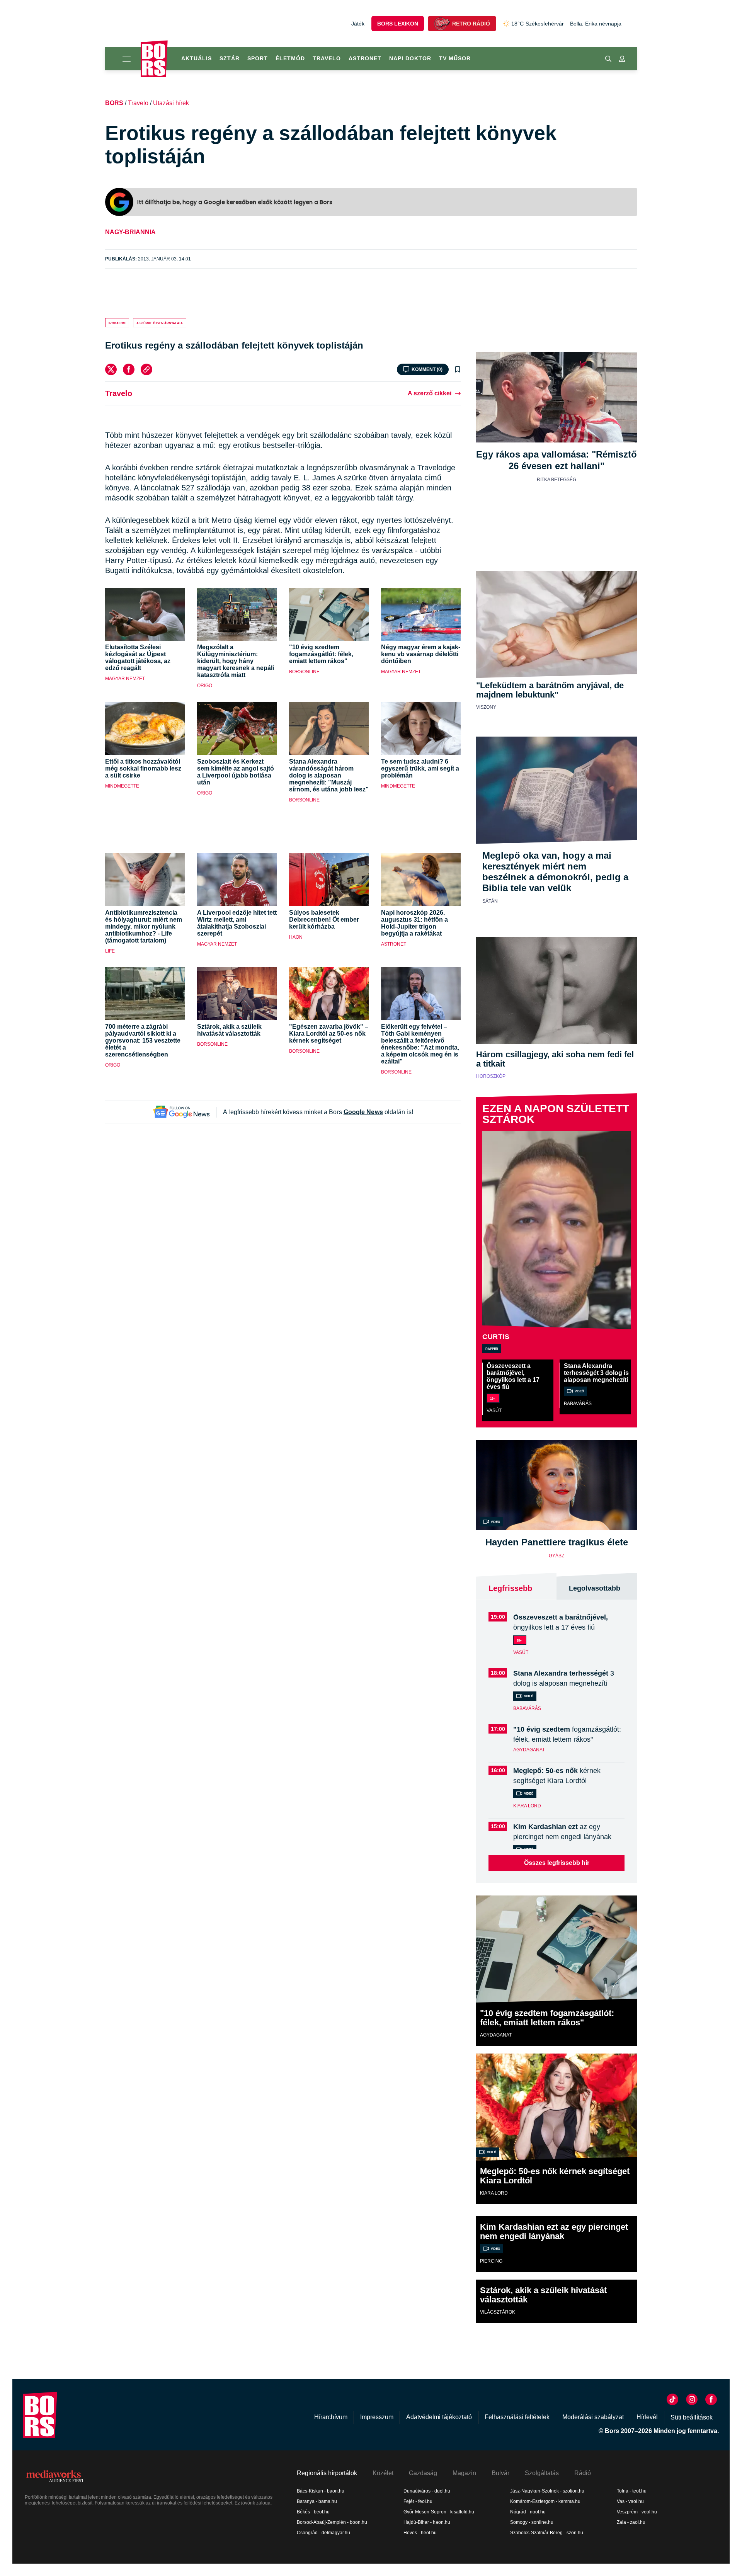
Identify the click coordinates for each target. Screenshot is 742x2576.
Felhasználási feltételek (517, 2417)
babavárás (578, 1404)
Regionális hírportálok (327, 2473)
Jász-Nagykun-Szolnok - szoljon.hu (547, 2491)
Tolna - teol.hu (632, 2491)
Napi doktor (410, 58)
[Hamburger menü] (123, 59)
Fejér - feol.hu (418, 2501)
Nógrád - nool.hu (528, 2512)
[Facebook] (129, 369)
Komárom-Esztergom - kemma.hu (545, 2501)
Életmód (290, 58)
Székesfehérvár (538, 24)
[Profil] (622, 59)
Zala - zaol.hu (631, 2522)
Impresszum (377, 2417)
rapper (492, 1348)
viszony (486, 707)
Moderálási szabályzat (593, 2417)
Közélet (383, 2473)
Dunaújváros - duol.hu (427, 2491)
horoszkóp (491, 1076)
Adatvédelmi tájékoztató (439, 2417)
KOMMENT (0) (427, 369)
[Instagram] (692, 2399)
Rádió (583, 2473)
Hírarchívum (331, 2417)
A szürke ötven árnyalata (160, 323)
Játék (358, 24)
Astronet (365, 58)
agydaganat (529, 1750)
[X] (111, 369)
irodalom (117, 323)
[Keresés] (608, 59)
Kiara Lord (527, 1806)
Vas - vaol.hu (630, 2501)
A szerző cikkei (430, 393)
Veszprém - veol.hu (637, 2512)
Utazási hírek (171, 103)
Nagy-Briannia (130, 232)
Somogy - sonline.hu (532, 2522)
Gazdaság (423, 2473)
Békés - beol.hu (313, 2512)
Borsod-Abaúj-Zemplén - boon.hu (332, 2522)
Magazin (464, 2473)
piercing (491, 2261)
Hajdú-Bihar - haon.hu (427, 2522)
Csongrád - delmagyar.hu (323, 2533)
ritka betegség (556, 480)
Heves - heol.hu (420, 2533)
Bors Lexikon (398, 24)
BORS (114, 103)
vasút (494, 1411)
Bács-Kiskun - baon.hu (321, 2491)
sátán (490, 901)
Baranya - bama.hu (317, 2501)
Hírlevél (647, 2417)
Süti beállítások (692, 2417)
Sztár (230, 58)
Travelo (327, 58)
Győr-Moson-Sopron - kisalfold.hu (439, 2512)
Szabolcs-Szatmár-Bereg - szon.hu (547, 2533)
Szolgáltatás (542, 2473)
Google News (363, 1112)
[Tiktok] (672, 2399)
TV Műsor (455, 58)
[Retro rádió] (442, 24)
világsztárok (498, 2312)
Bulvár (500, 2473)
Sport (258, 58)
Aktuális (197, 58)
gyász (556, 1556)
